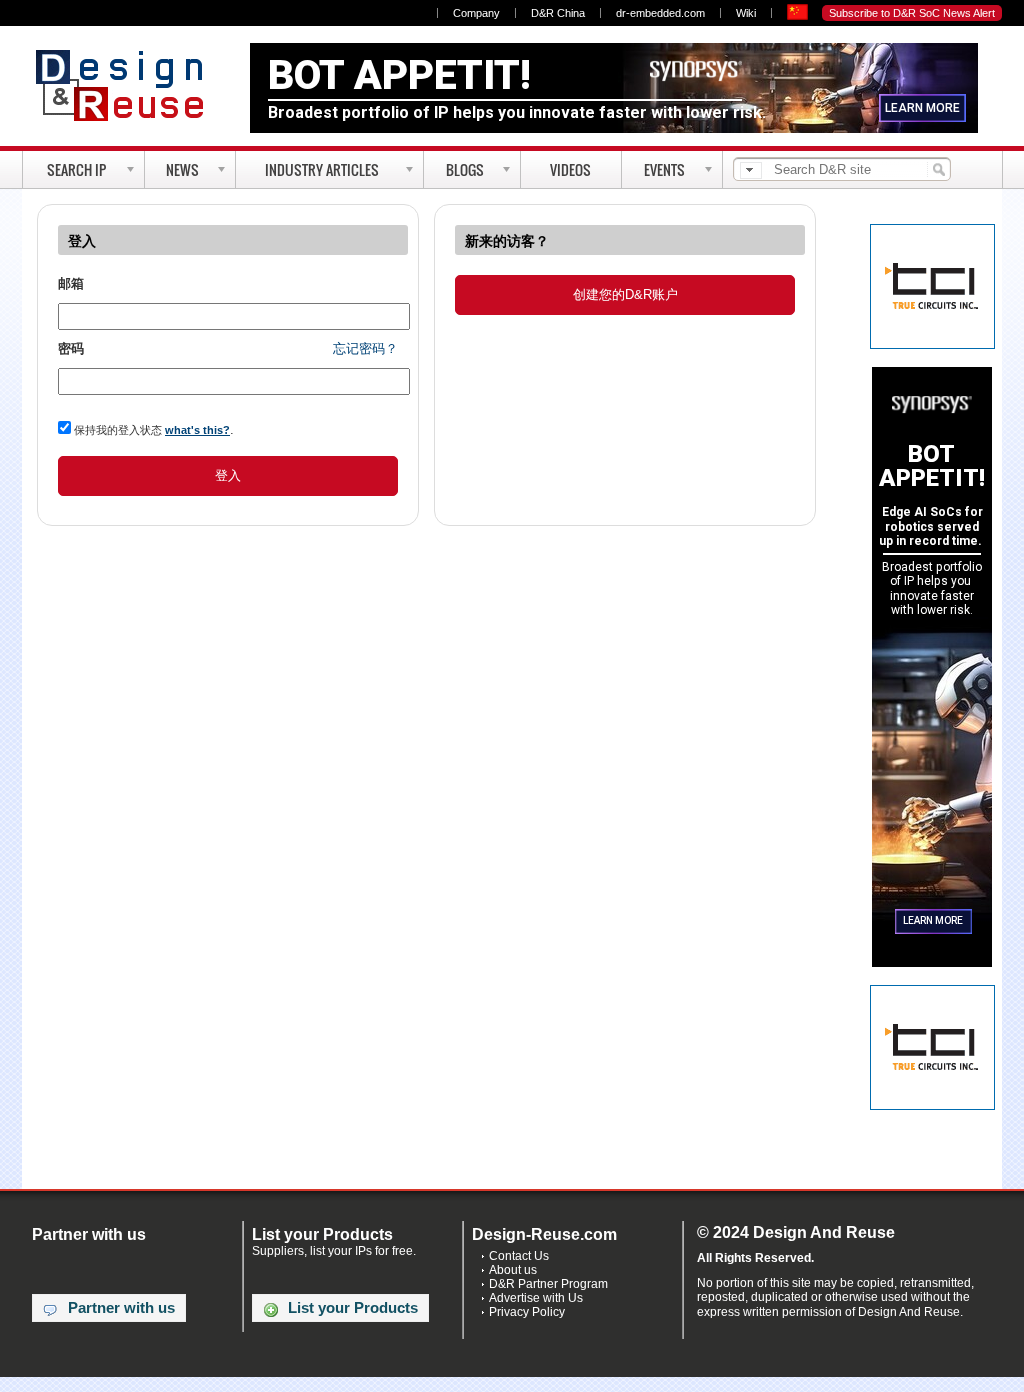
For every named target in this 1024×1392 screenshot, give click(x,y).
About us (513, 1270)
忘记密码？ (365, 348)
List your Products (353, 1308)
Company (476, 13)
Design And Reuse (129, 85)
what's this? (197, 430)
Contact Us (519, 1256)
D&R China (558, 13)
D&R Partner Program (548, 1284)
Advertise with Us (536, 1298)
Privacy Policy (527, 1312)
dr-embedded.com (660, 13)
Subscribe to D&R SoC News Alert (912, 13)
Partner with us (121, 1308)
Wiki (746, 13)
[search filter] (751, 170)
